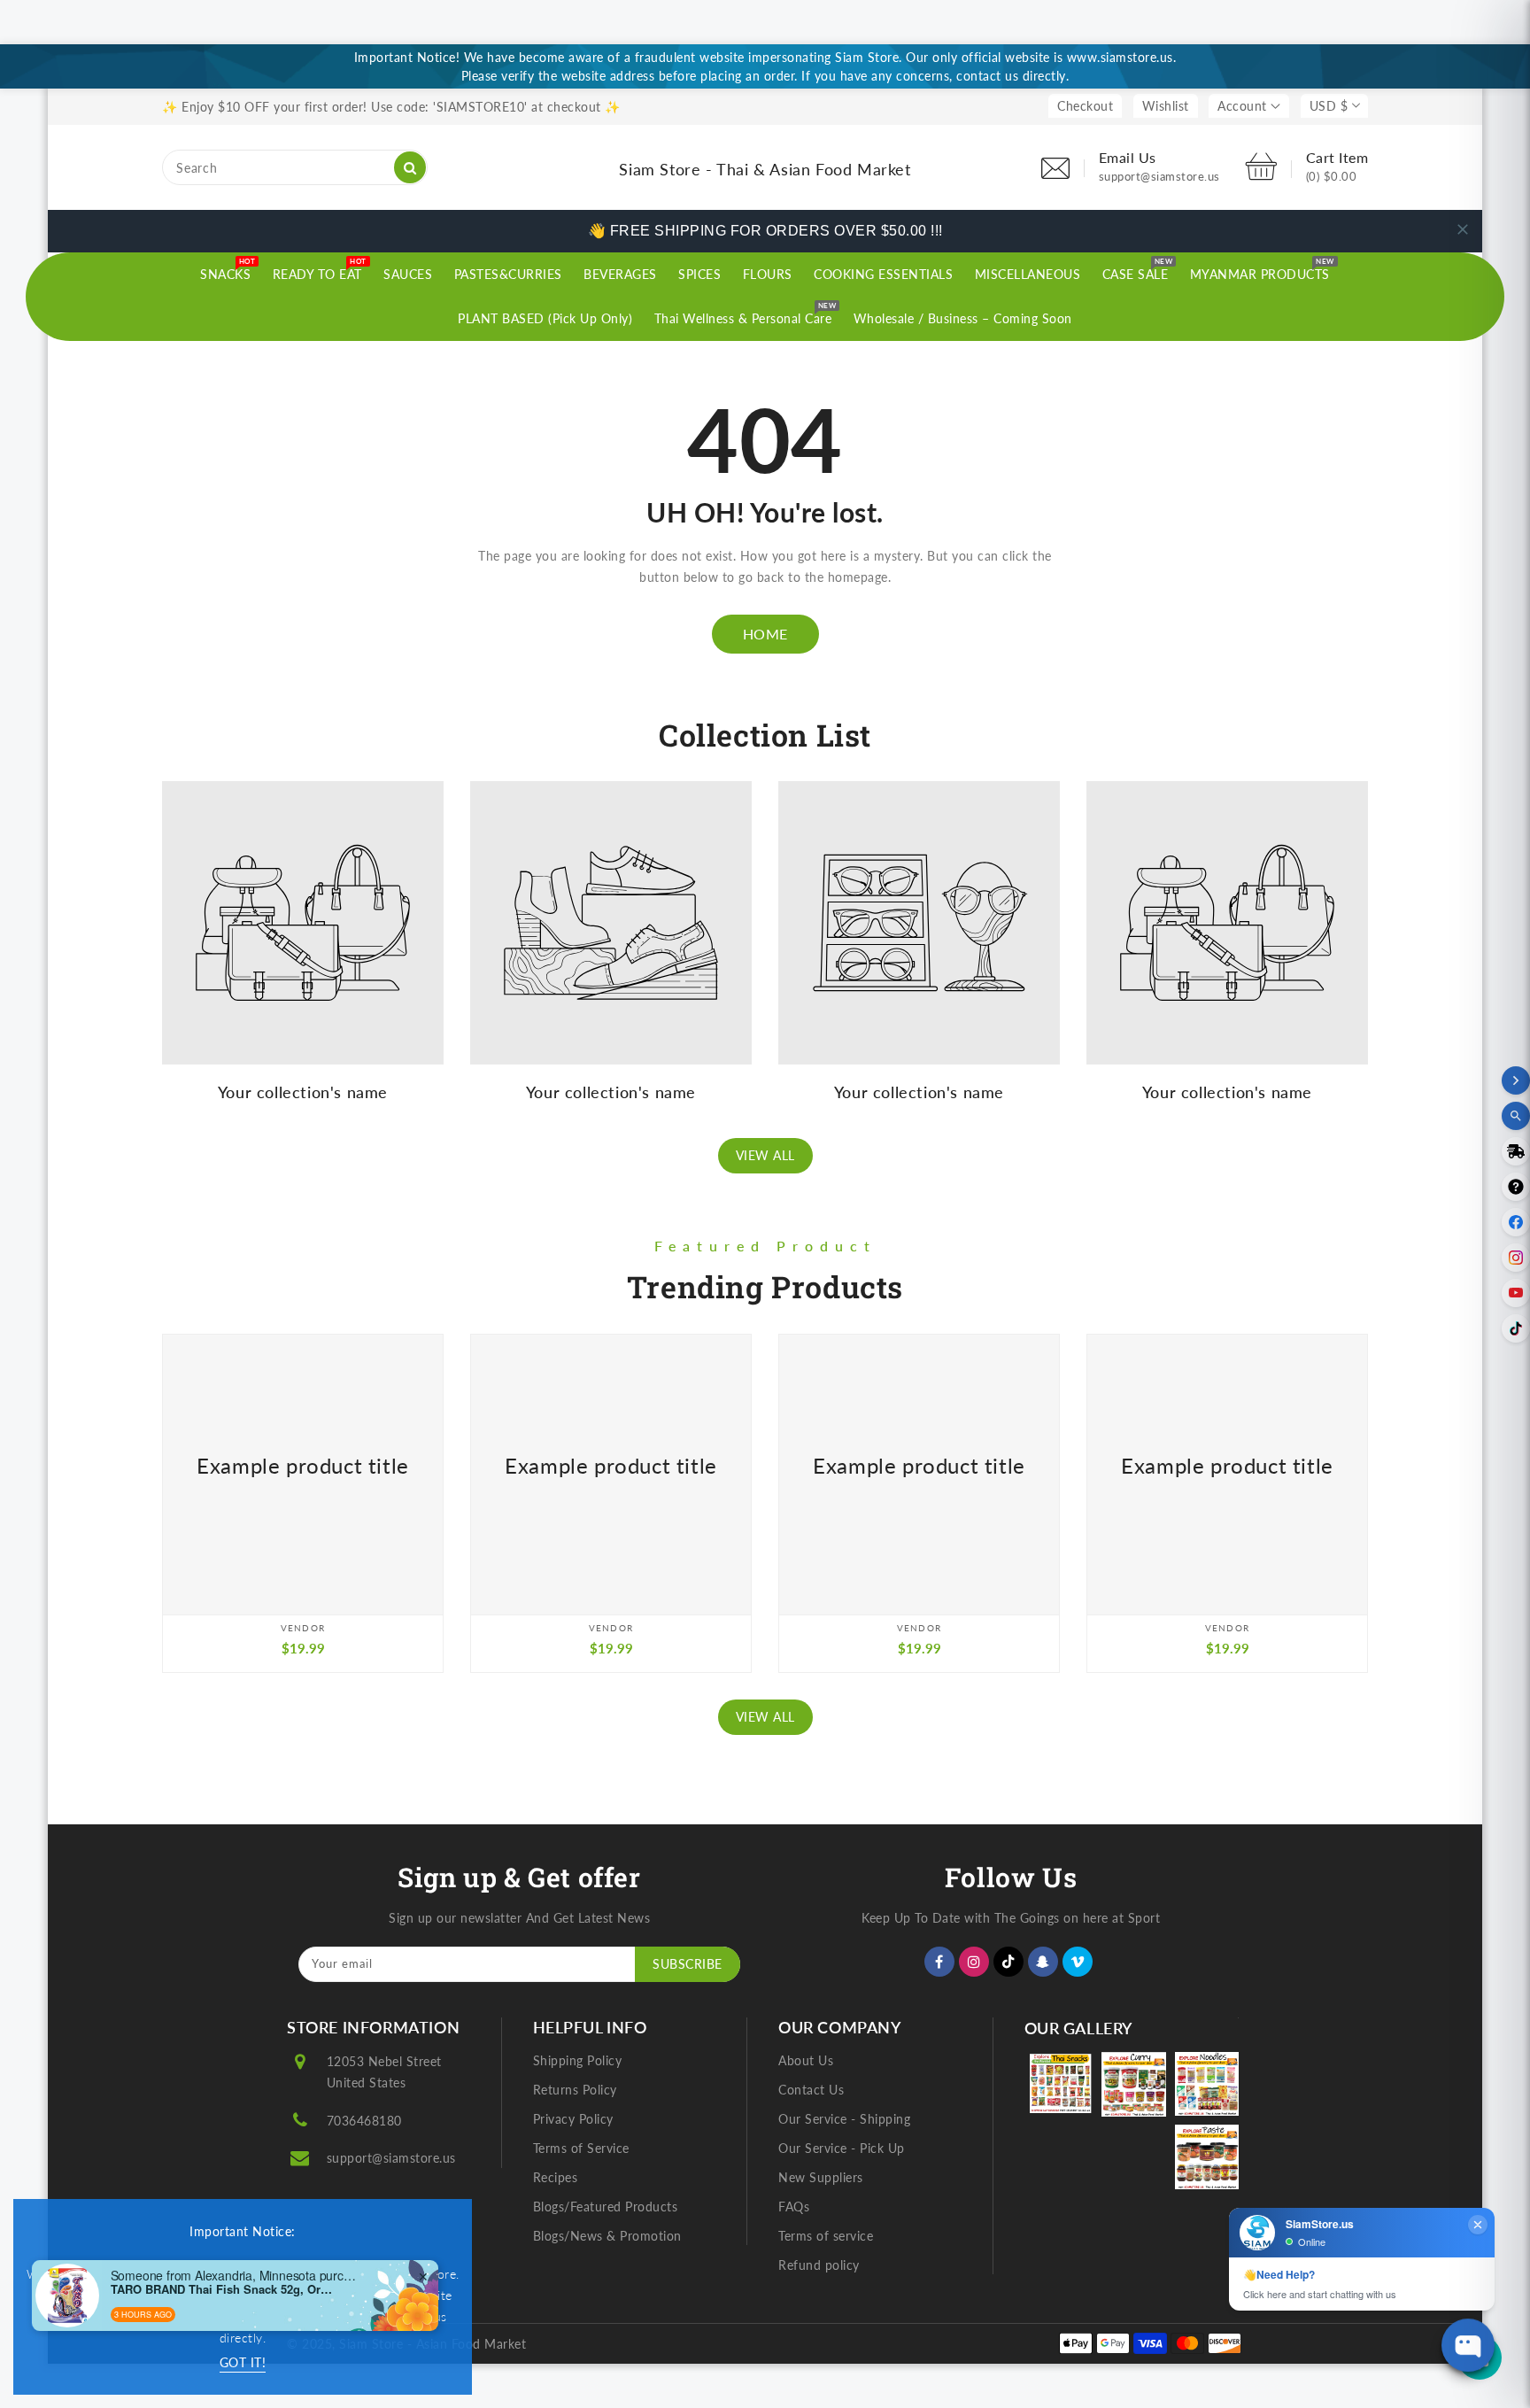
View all (765, 1155)
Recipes (556, 2177)
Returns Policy (575, 2090)
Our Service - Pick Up (842, 2148)
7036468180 (364, 2121)
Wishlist (1166, 106)
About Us (806, 2060)
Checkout (1085, 106)
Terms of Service (581, 2148)
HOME (765, 634)
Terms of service (826, 2236)
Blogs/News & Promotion (607, 2236)
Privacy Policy (573, 2119)
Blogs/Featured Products (606, 2207)
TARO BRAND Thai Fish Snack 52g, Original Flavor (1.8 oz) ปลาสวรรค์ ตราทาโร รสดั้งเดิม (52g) (221, 2289)
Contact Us (811, 2090)
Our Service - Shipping (844, 2119)
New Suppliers (821, 2177)
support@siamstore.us (391, 2158)
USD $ (1329, 106)
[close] (1463, 229)
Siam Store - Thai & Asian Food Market (765, 169)
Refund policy (819, 2265)
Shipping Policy (578, 2060)
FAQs (794, 2207)
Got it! (243, 2362)
